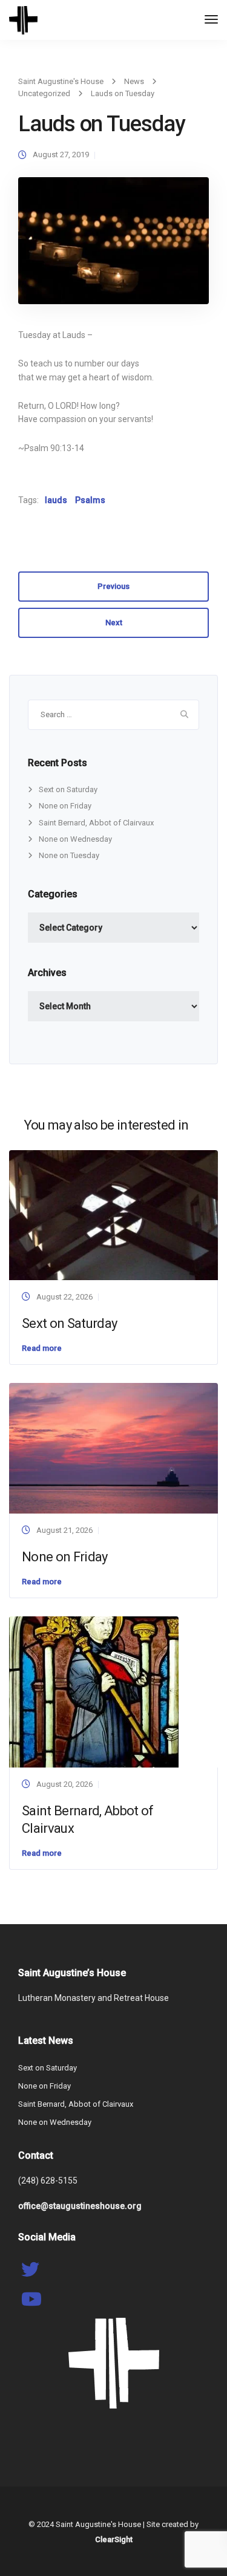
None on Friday (65, 806)
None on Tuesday (69, 855)
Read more (42, 1348)
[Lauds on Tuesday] (113, 246)
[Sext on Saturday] (113, 1215)
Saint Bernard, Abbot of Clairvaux (96, 823)
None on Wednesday (75, 839)
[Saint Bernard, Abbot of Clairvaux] (94, 1691)
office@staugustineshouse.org (80, 2206)
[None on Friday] (113, 1447)
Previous (113, 586)
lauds (56, 500)
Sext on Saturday (68, 789)
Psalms (90, 500)
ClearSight (114, 2539)
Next (114, 623)
